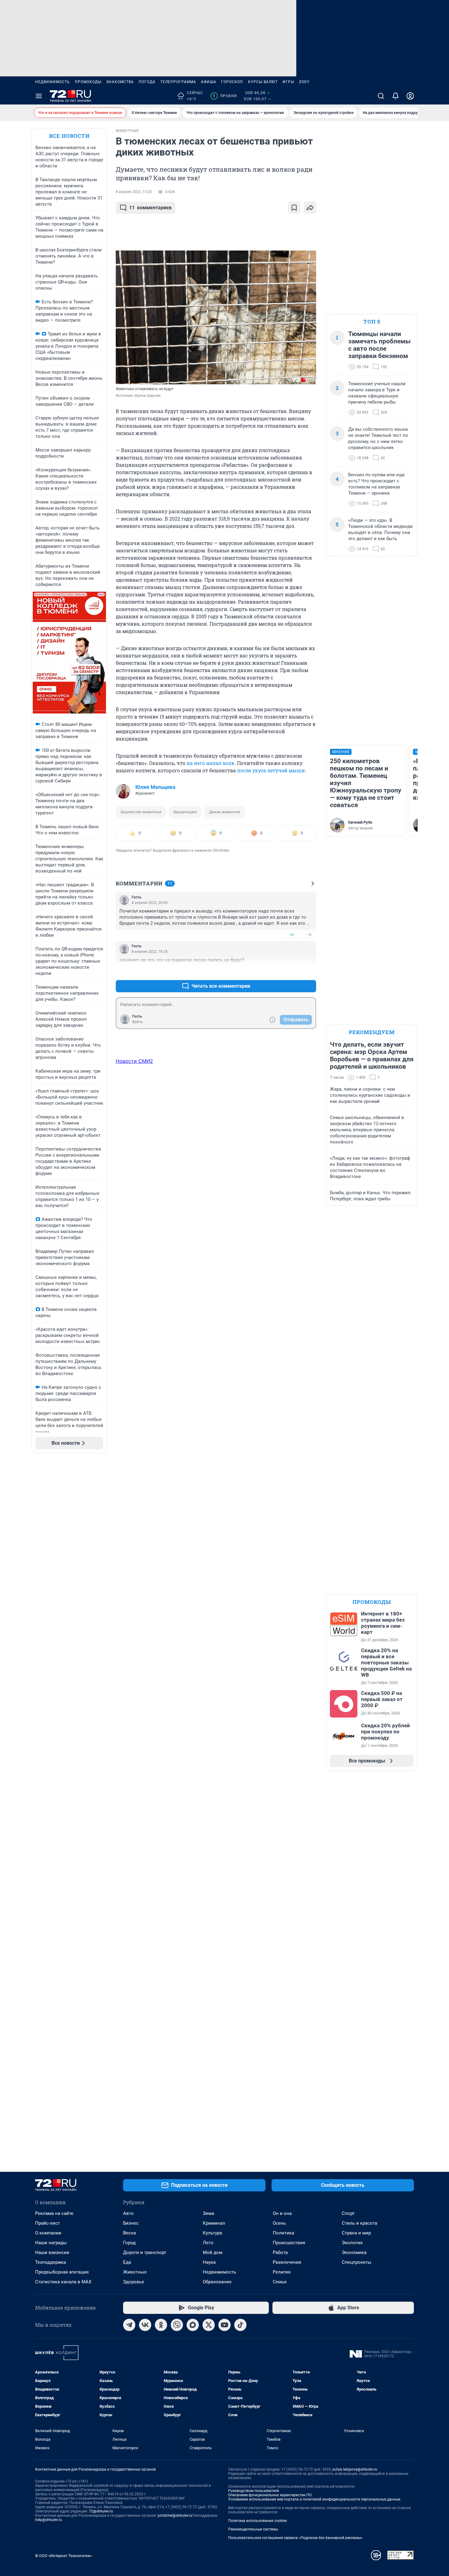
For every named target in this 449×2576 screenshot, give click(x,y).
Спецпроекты (357, 2262)
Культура (212, 2233)
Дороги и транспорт (145, 2252)
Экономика (354, 2252)
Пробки (225, 96)
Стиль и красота (360, 2223)
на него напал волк (211, 763)
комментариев (150, 208)
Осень (279, 2223)
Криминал (214, 2223)
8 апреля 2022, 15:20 (134, 192)
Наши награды (51, 2243)
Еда (127, 2262)
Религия (282, 2272)
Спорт (348, 2213)
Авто (128, 2213)
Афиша (209, 82)
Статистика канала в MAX (63, 2282)
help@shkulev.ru (49, 2520)
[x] (209, 2325)
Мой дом (213, 2252)
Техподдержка (51, 2262)
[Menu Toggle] (39, 96)
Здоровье (134, 2282)
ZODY (304, 82)
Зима (208, 2213)
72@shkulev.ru (101, 2511)
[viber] (177, 2325)
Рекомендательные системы (253, 2529)
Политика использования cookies (257, 2521)
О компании (48, 2233)
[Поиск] (381, 96)
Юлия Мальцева (155, 787)
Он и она (282, 2213)
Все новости (69, 136)
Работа (280, 2252)
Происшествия (289, 2243)
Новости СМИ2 (134, 1061)
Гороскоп (232, 82)
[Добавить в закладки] (294, 208)
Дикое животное (224, 812)
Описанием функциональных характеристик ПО (270, 2495)
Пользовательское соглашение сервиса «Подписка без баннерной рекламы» (295, 2538)
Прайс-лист (47, 2223)
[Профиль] (410, 96)
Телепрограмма (178, 82)
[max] (193, 2325)
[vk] (145, 2325)
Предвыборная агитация (62, 2272)
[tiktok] (240, 2325)
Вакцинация (185, 812)
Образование (217, 2282)
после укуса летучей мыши (271, 770)
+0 (292, 935)
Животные (135, 2272)
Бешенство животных (141, 812)
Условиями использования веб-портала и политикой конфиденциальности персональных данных (314, 2499)
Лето (208, 2243)
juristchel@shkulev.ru (175, 2516)
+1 (292, 971)
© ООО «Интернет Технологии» (64, 2556)
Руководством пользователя (254, 2491)
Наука (209, 2262)
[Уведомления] (396, 96)
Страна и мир (356, 2233)
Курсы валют (263, 82)
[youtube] (224, 2325)
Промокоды (88, 82)
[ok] (161, 2325)
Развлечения (287, 2262)
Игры (288, 82)
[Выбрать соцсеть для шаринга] (310, 208)
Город (129, 2243)
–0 (309, 935)
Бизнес (131, 2223)
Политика (283, 2233)
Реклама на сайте (54, 2213)
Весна (130, 2233)
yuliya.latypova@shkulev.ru (355, 2469)
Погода (147, 82)
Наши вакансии (52, 2252)
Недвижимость (53, 82)
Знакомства (120, 82)
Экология (352, 2243)
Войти (137, 1022)
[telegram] (129, 2325)
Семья (280, 2282)
